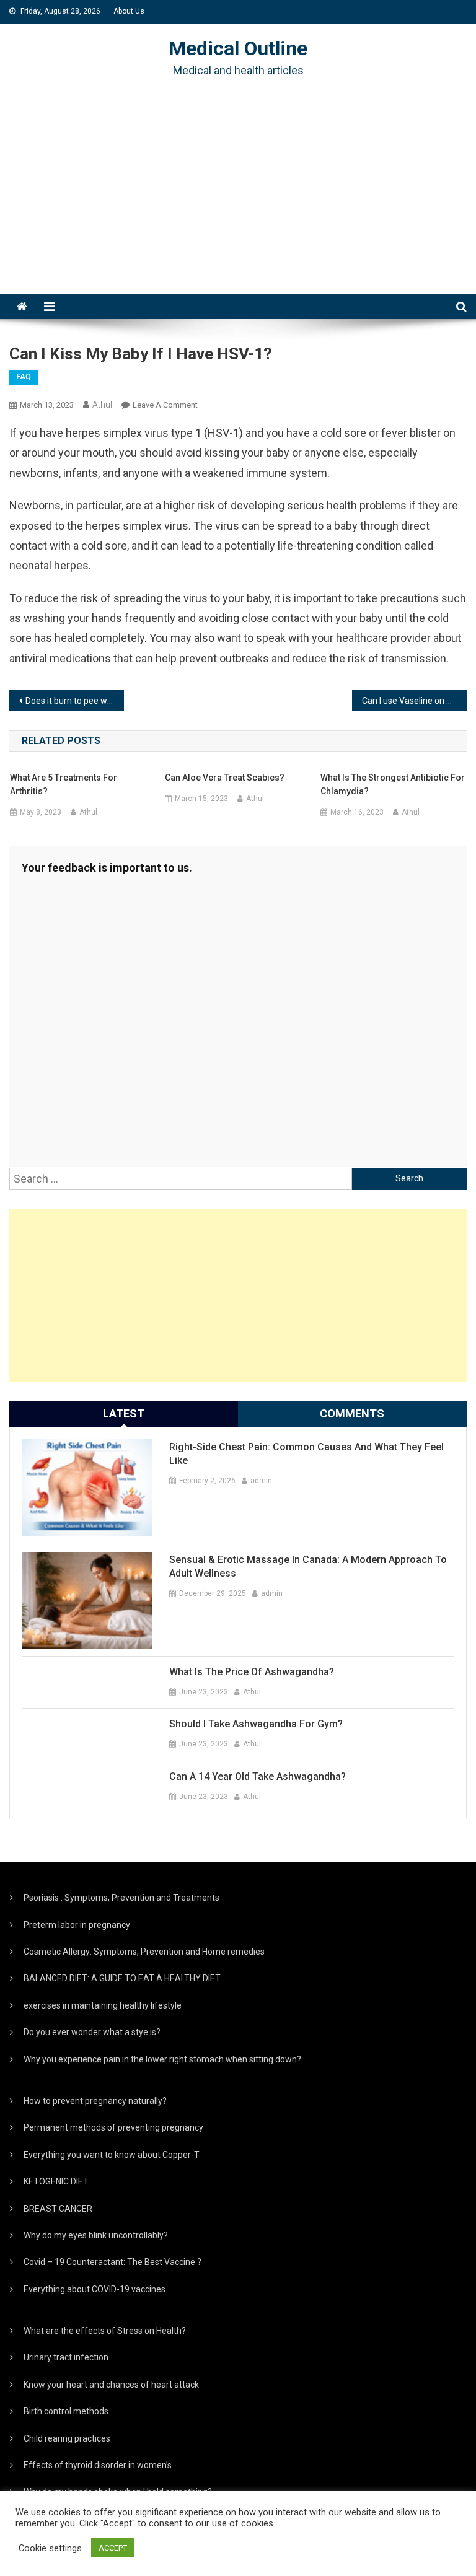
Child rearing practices (67, 2438)
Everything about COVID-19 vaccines (95, 2289)
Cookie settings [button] (50, 2548)
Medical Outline (238, 48)
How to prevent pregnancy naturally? (95, 2101)
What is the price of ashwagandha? (252, 1672)
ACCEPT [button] (113, 2548)
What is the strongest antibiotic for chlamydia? (393, 784)
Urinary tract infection (66, 2357)
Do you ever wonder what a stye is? (92, 2032)
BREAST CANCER (58, 2209)
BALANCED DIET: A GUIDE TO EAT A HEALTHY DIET (122, 1978)
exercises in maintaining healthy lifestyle (103, 2005)
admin (261, 1481)
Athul (102, 405)
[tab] (124, 1414)
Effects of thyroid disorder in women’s (98, 2465)
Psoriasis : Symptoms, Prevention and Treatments (121, 1898)
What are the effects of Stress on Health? (105, 2331)
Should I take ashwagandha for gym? (256, 1724)
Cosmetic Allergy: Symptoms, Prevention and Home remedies (144, 1952)
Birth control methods (66, 2411)
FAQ (24, 377)
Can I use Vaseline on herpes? (414, 701)
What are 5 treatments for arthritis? (64, 784)
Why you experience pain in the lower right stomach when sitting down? (162, 2059)
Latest (124, 1413)
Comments (352, 1413)
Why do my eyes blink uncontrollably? (96, 2235)
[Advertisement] (238, 201)
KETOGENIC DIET (56, 2181)
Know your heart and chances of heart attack (111, 2385)
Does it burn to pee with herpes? (74, 701)
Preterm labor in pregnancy (77, 1925)
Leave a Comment (165, 405)
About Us (129, 11)
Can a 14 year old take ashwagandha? (258, 1776)
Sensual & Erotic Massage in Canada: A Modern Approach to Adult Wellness (308, 1566)
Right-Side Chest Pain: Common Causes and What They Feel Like (306, 1454)
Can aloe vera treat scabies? (225, 778)
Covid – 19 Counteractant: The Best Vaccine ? (112, 2262)
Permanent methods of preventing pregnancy (113, 2127)
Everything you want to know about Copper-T (112, 2155)
